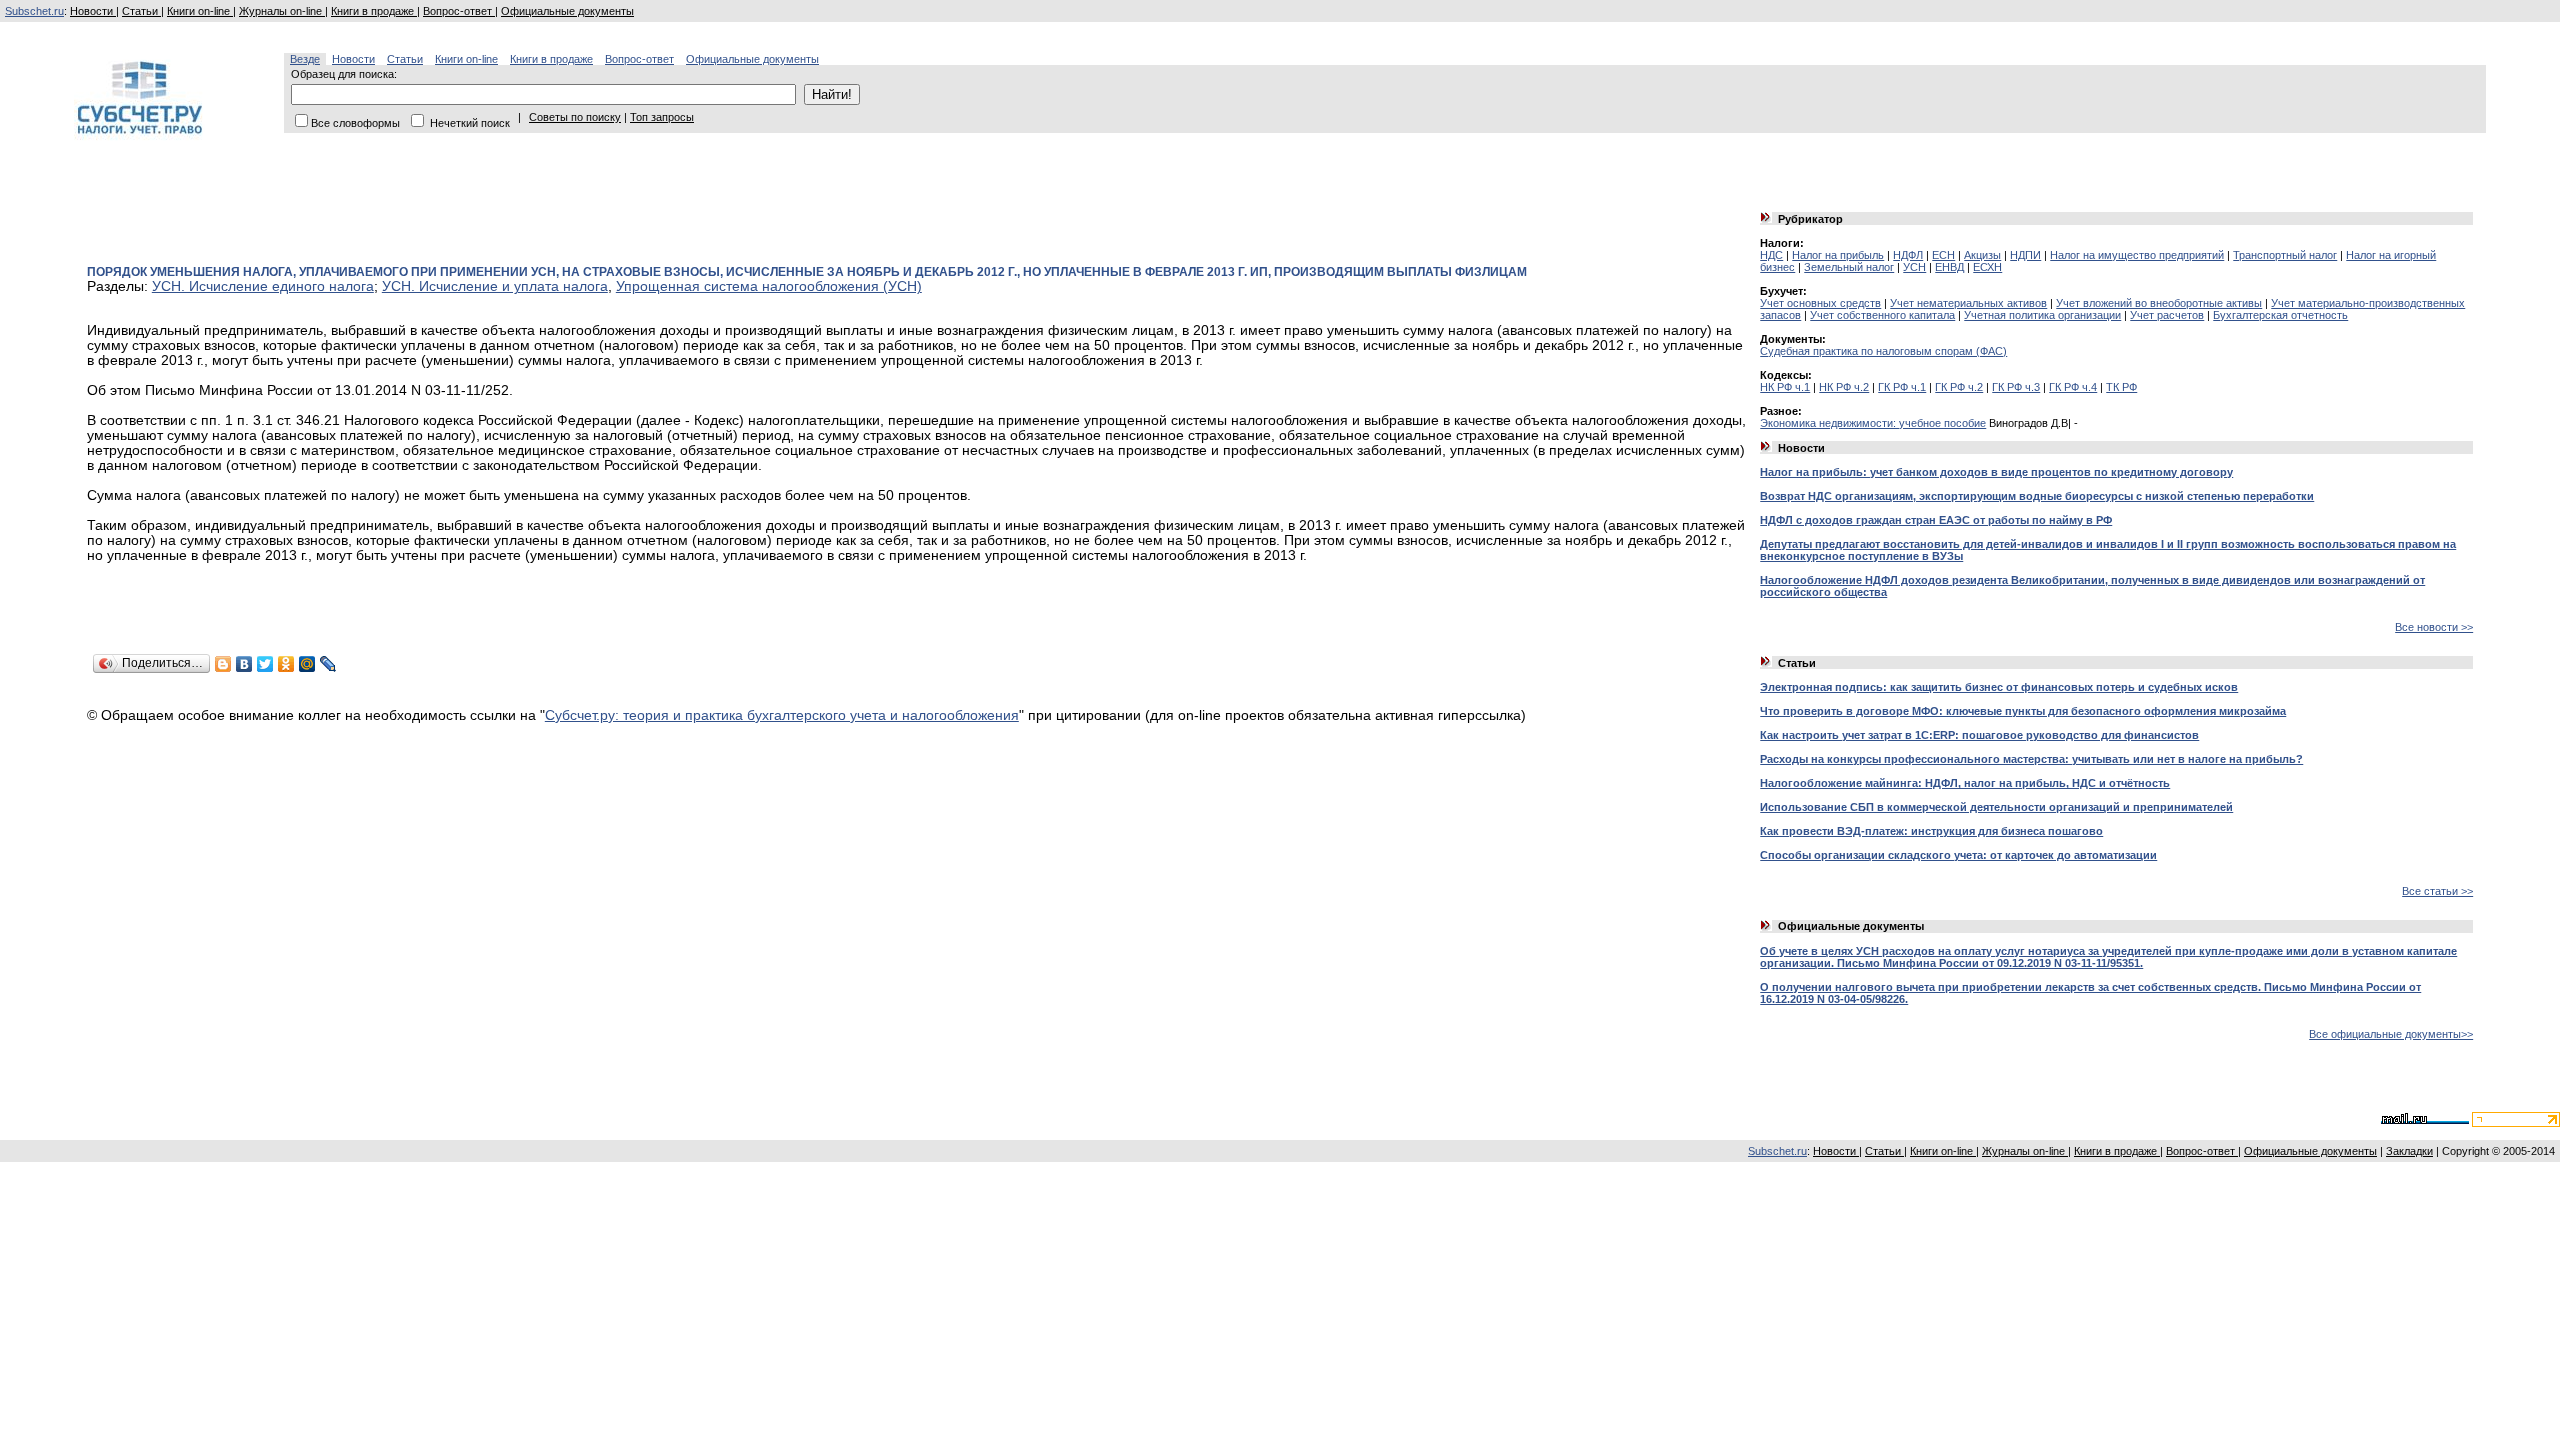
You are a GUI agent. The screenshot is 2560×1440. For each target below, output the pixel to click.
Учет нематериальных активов (1968, 303)
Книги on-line (200, 11)
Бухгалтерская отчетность (2280, 315)
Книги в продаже (374, 11)
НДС (1771, 255)
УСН (1914, 267)
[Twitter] (265, 664)
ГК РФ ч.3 (2016, 387)
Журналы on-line (282, 11)
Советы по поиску (575, 117)
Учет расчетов (2167, 315)
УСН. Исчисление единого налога (263, 286)
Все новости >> (2434, 627)
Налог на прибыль (1838, 255)
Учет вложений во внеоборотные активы (2159, 303)
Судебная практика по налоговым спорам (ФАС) (1883, 351)
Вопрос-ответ (459, 11)
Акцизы (1982, 255)
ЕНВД (1949, 267)
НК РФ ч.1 (1785, 387)
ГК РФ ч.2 (1959, 387)
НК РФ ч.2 (1844, 387)
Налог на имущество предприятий (2137, 255)
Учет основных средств (1820, 303)
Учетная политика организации (2042, 315)
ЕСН (1943, 255)
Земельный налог (1849, 267)
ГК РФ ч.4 (2073, 387)
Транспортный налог (2285, 255)
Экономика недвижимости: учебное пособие (1873, 423)
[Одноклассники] (286, 664)
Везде (305, 59)
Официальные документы (567, 11)
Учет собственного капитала (1882, 315)
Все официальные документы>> (2391, 1034)
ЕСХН (1987, 267)
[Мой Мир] (307, 664)
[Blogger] (223, 664)
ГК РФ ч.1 (1902, 387)
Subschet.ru (34, 11)
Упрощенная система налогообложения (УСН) (769, 286)
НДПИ (2025, 255)
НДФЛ (1908, 255)
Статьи (141, 11)
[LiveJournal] (328, 664)
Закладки (2409, 1151)
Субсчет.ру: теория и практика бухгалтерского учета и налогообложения (782, 715)
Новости (93, 11)
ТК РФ (2121, 387)
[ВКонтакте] (244, 664)
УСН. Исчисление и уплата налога (495, 286)
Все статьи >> (2437, 891)
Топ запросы (662, 117)
